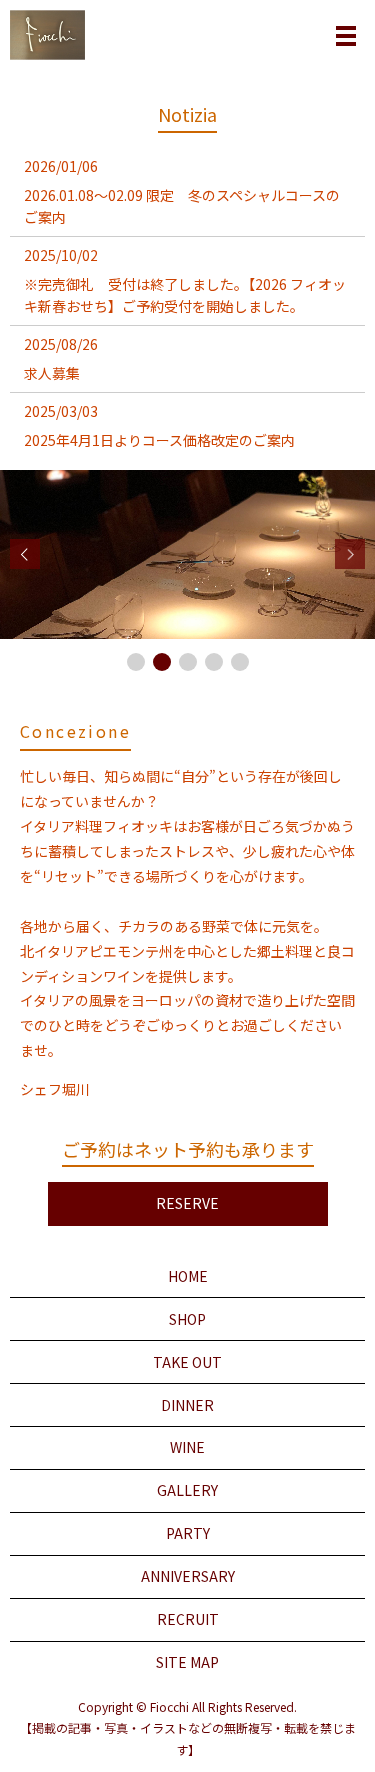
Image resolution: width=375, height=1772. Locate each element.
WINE (187, 1447)
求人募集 (52, 373)
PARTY (188, 1533)
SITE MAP (187, 1662)
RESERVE (187, 1203)
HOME (188, 1276)
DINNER (187, 1405)
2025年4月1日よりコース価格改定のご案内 (159, 440)
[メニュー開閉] (346, 36)
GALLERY (187, 1490)
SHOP (187, 1319)
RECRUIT (188, 1619)
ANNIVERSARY (188, 1576)
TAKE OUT (187, 1362)
